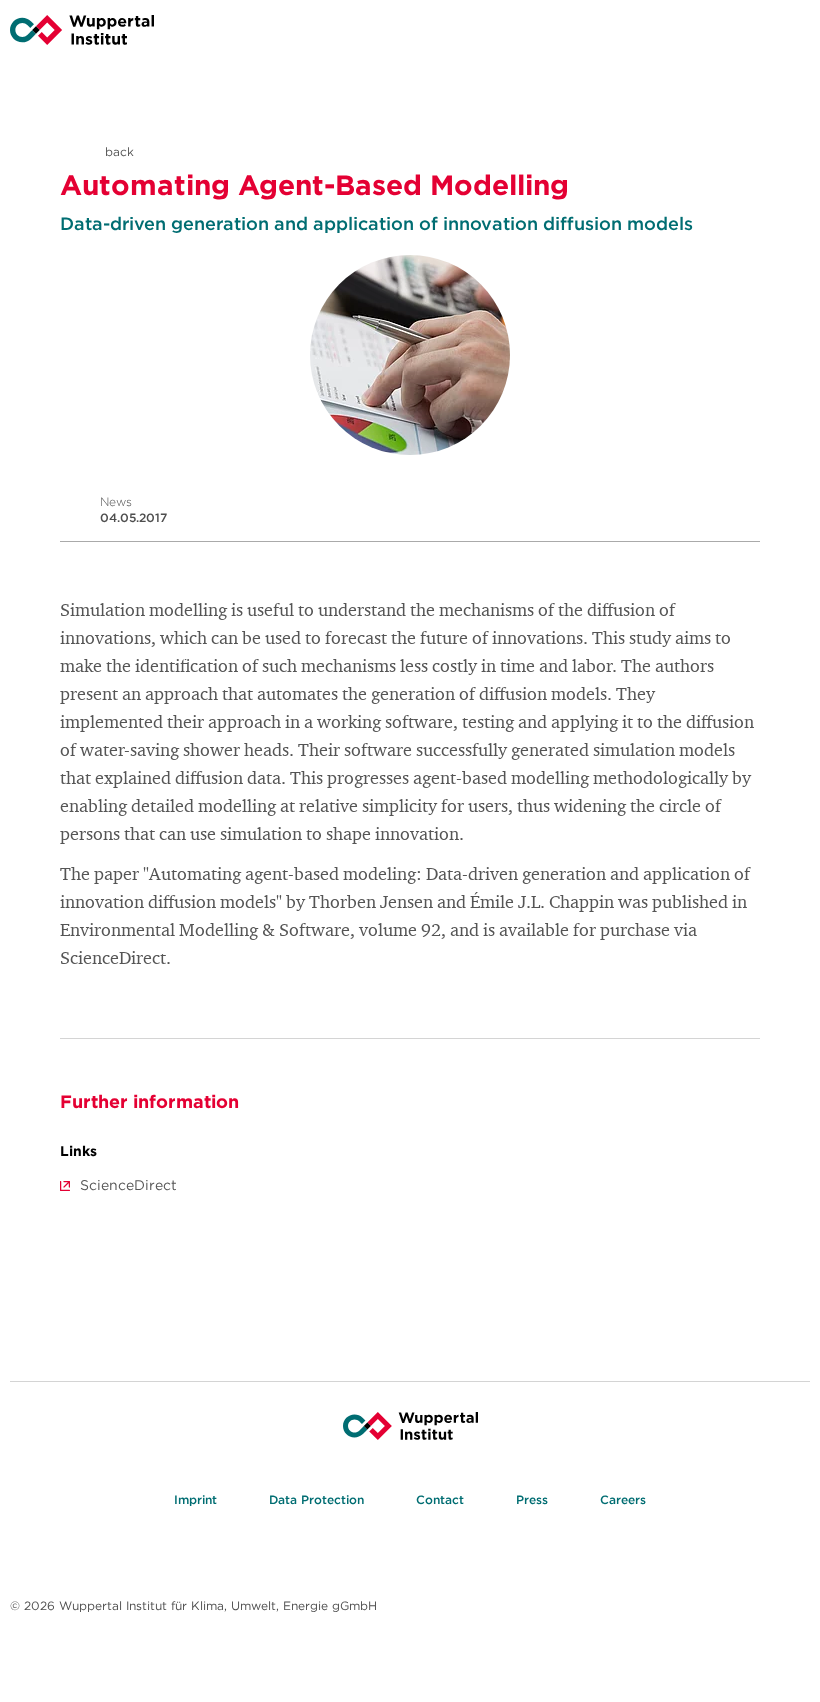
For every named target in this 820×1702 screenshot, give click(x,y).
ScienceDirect (128, 1185)
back (117, 151)
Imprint (195, 1499)
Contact (440, 1499)
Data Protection (316, 1499)
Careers (623, 1499)
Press (532, 1499)
